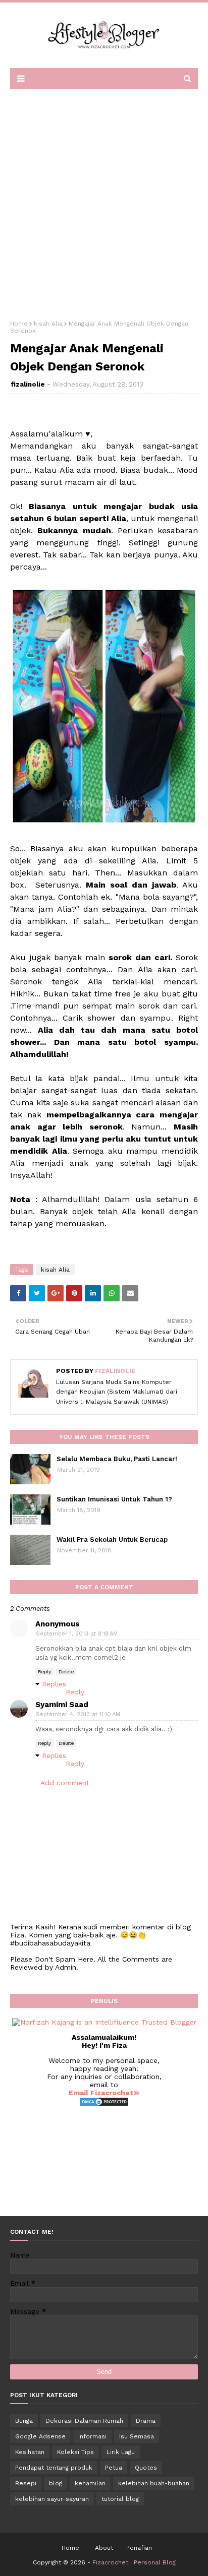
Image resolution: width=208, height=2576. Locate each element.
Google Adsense (40, 2436)
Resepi (26, 2483)
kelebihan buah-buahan (154, 2483)
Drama (146, 2421)
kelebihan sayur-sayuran (52, 2499)
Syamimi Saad (62, 1705)
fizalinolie (28, 384)
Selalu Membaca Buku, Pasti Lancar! (117, 1459)
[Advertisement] (104, 201)
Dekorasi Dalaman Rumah (84, 2421)
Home (19, 324)
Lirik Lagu (121, 2452)
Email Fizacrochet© (104, 2093)
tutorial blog (120, 2499)
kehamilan (90, 2483)
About (104, 2548)
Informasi (92, 2436)
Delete (66, 1672)
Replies (54, 1684)
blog (56, 2483)
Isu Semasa (137, 2436)
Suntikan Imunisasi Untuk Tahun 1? (114, 1499)
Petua (114, 2468)
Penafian (139, 2548)
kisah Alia (48, 324)
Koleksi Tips (75, 2452)
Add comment (65, 1783)
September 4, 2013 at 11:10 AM (78, 1714)
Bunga (24, 2421)
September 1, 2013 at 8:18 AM (77, 1634)
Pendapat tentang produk (54, 2468)
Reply (44, 1672)
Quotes (146, 2468)
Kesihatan (30, 2452)
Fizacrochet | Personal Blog (134, 2562)
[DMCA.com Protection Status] (104, 2104)
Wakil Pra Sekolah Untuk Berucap (112, 1540)
